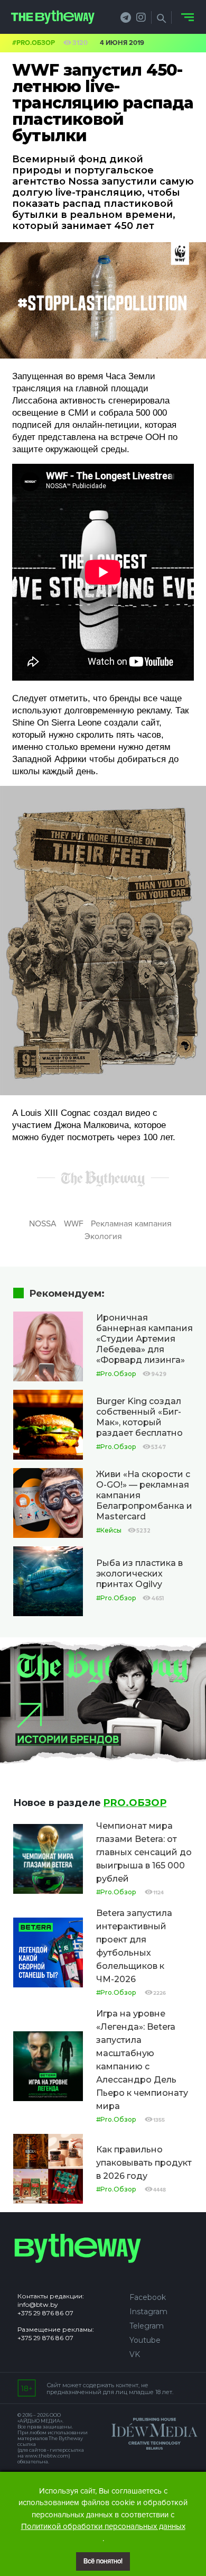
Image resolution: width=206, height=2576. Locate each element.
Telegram (147, 2326)
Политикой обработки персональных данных (103, 2526)
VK (135, 2354)
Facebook (148, 2297)
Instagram (148, 2312)
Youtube (145, 2340)
